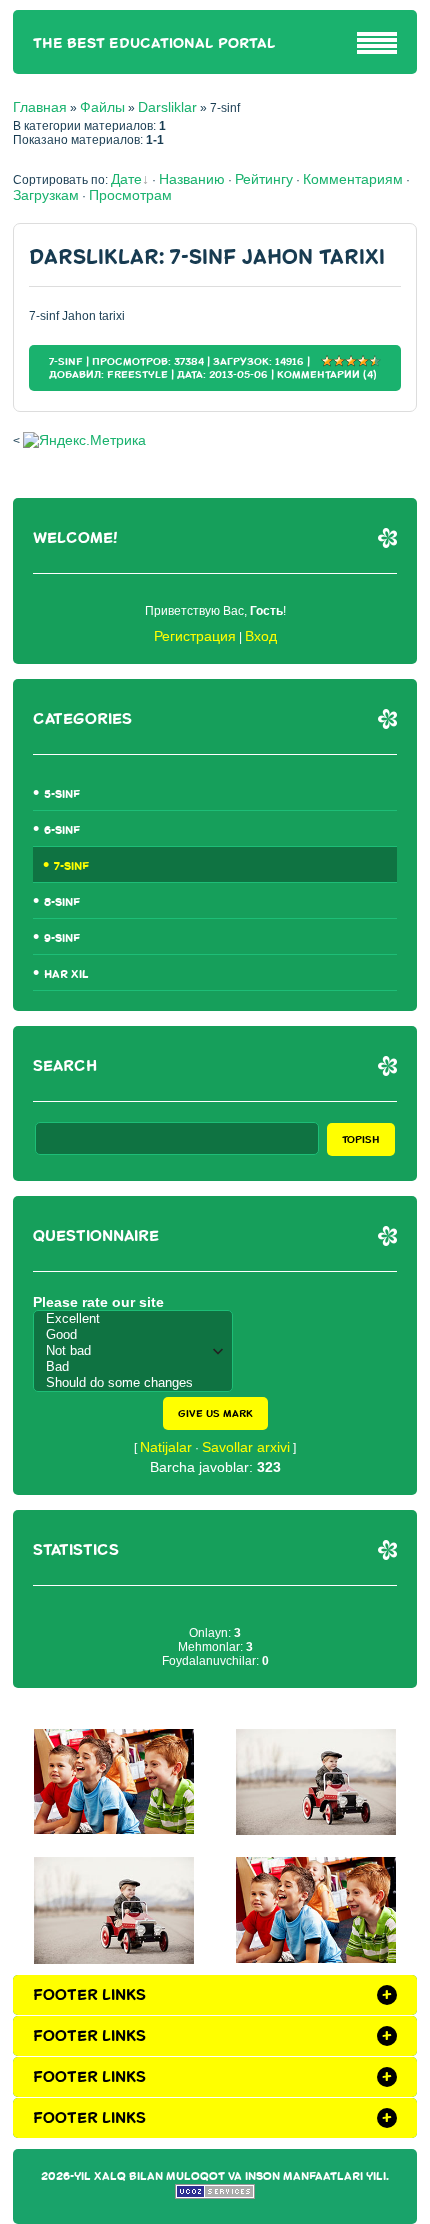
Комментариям (353, 179)
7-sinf (66, 361)
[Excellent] (138, 1319)
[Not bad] (138, 1351)
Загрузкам (46, 195)
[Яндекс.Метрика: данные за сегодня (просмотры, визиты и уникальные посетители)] (84, 440)
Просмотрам (130, 195)
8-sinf (62, 902)
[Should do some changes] (138, 1383)
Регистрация (195, 636)
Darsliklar (167, 107)
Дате (126, 179)
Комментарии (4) (327, 374)
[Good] (138, 1335)
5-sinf (62, 794)
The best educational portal (154, 43)
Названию (192, 179)
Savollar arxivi (246, 1447)
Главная (40, 107)
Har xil (66, 974)
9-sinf (62, 938)
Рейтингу (264, 179)
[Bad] (138, 1367)
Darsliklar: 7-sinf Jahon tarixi (207, 257)
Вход (261, 636)
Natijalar (166, 1447)
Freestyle (137, 374)
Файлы (102, 107)
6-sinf (62, 830)
